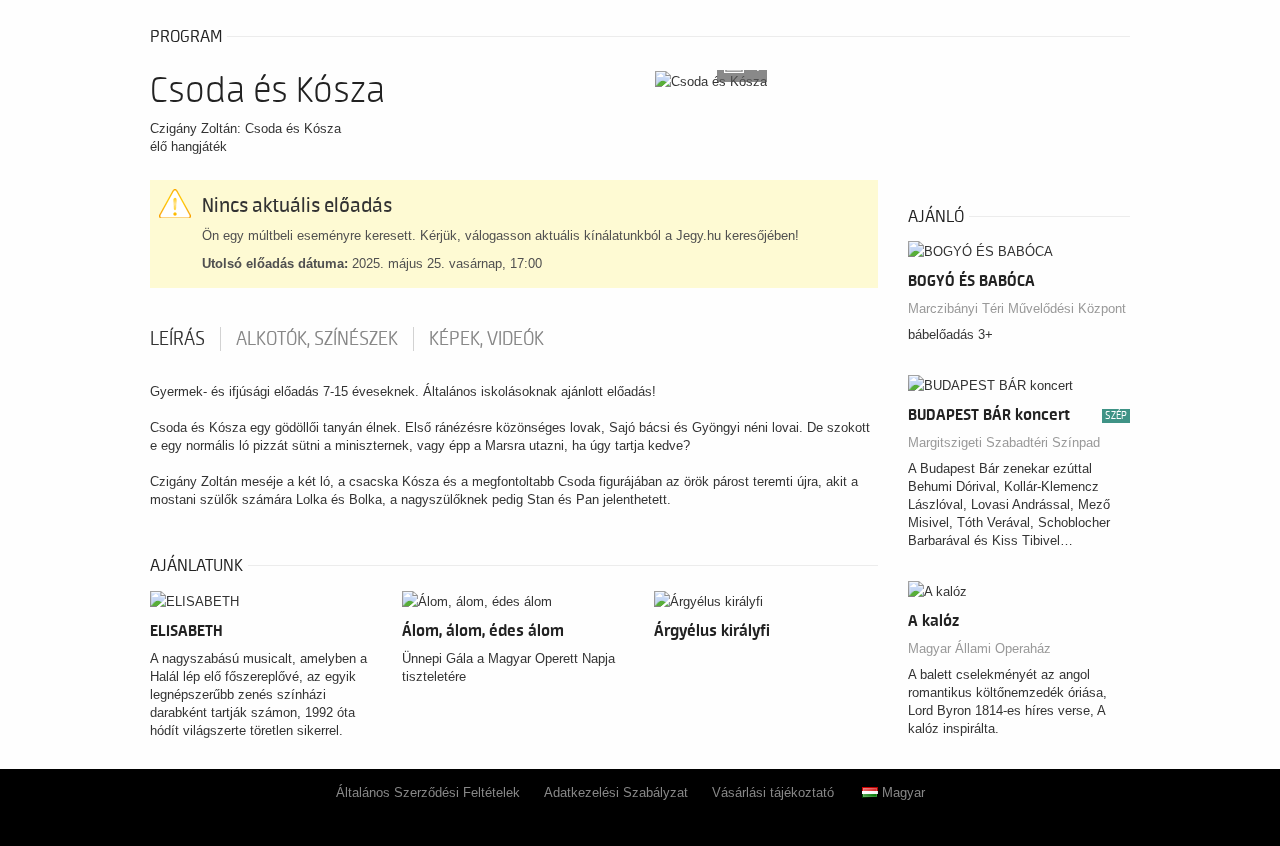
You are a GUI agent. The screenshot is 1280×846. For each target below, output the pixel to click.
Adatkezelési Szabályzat (616, 792)
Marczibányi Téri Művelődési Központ (1017, 308)
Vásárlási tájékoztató (773, 792)
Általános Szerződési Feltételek (428, 792)
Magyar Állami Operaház (979, 648)
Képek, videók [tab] (486, 339)
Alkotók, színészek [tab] (317, 339)
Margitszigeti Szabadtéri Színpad (1004, 442)
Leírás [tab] (177, 339)
